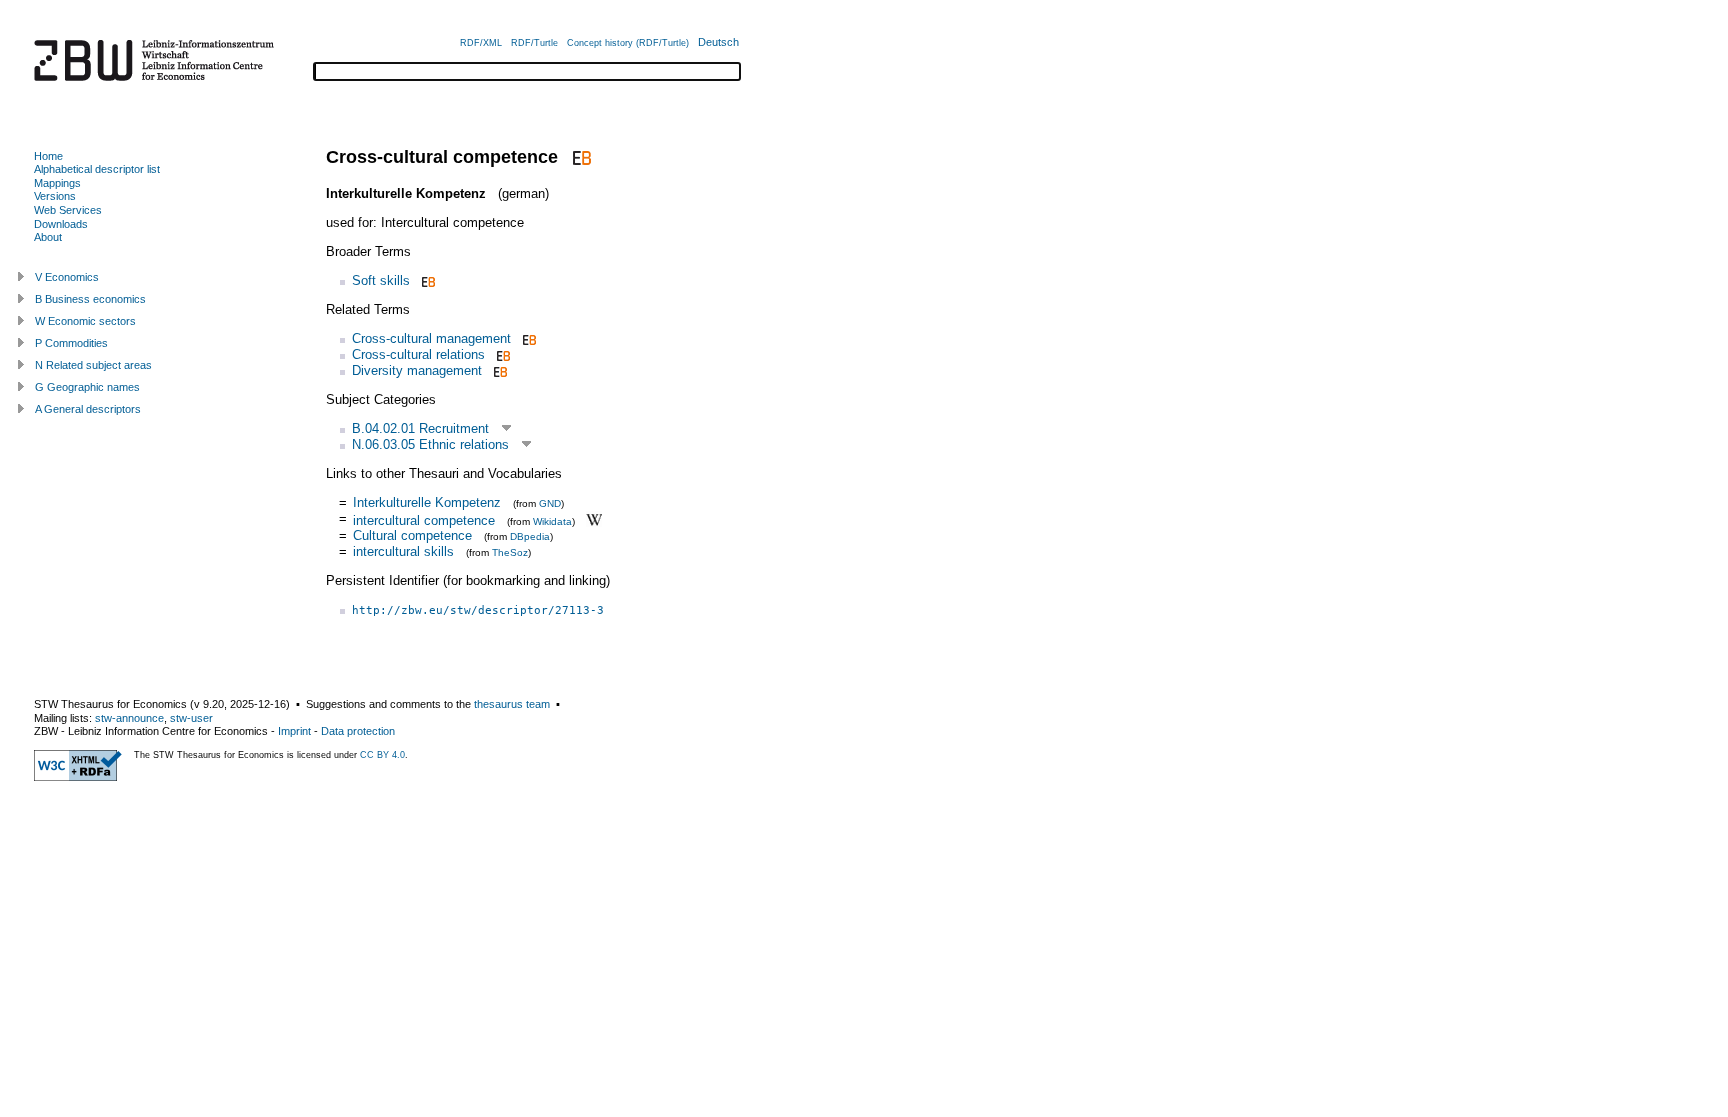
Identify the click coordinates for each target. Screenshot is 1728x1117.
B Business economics (90, 299)
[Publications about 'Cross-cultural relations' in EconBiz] (501, 354)
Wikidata (552, 520)
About (48, 237)
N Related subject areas (93, 365)
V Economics (67, 277)
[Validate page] (78, 777)
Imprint (294, 731)
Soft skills (381, 280)
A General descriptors (88, 409)
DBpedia (530, 536)
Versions (55, 196)
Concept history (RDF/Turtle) (628, 43)
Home (48, 156)
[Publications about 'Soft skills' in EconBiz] (426, 280)
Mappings (57, 183)
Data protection (358, 731)
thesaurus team (512, 704)
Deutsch (718, 42)
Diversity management (417, 370)
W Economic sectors (85, 321)
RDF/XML (481, 43)
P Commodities (71, 343)
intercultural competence (424, 519)
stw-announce (129, 718)
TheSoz (510, 552)
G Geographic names (87, 387)
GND (550, 503)
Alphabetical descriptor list (97, 169)
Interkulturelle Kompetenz (427, 502)
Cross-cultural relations (418, 354)
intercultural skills (403, 551)
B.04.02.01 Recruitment (420, 428)
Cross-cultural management (431, 338)
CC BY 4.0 (382, 755)
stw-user (191, 718)
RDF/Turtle (534, 43)
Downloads (61, 224)
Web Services (68, 210)
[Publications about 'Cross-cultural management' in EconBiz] (527, 338)
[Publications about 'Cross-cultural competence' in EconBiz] (579, 157)
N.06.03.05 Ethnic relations (430, 444)
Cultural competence (412, 535)
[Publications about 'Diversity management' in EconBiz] (498, 370)
